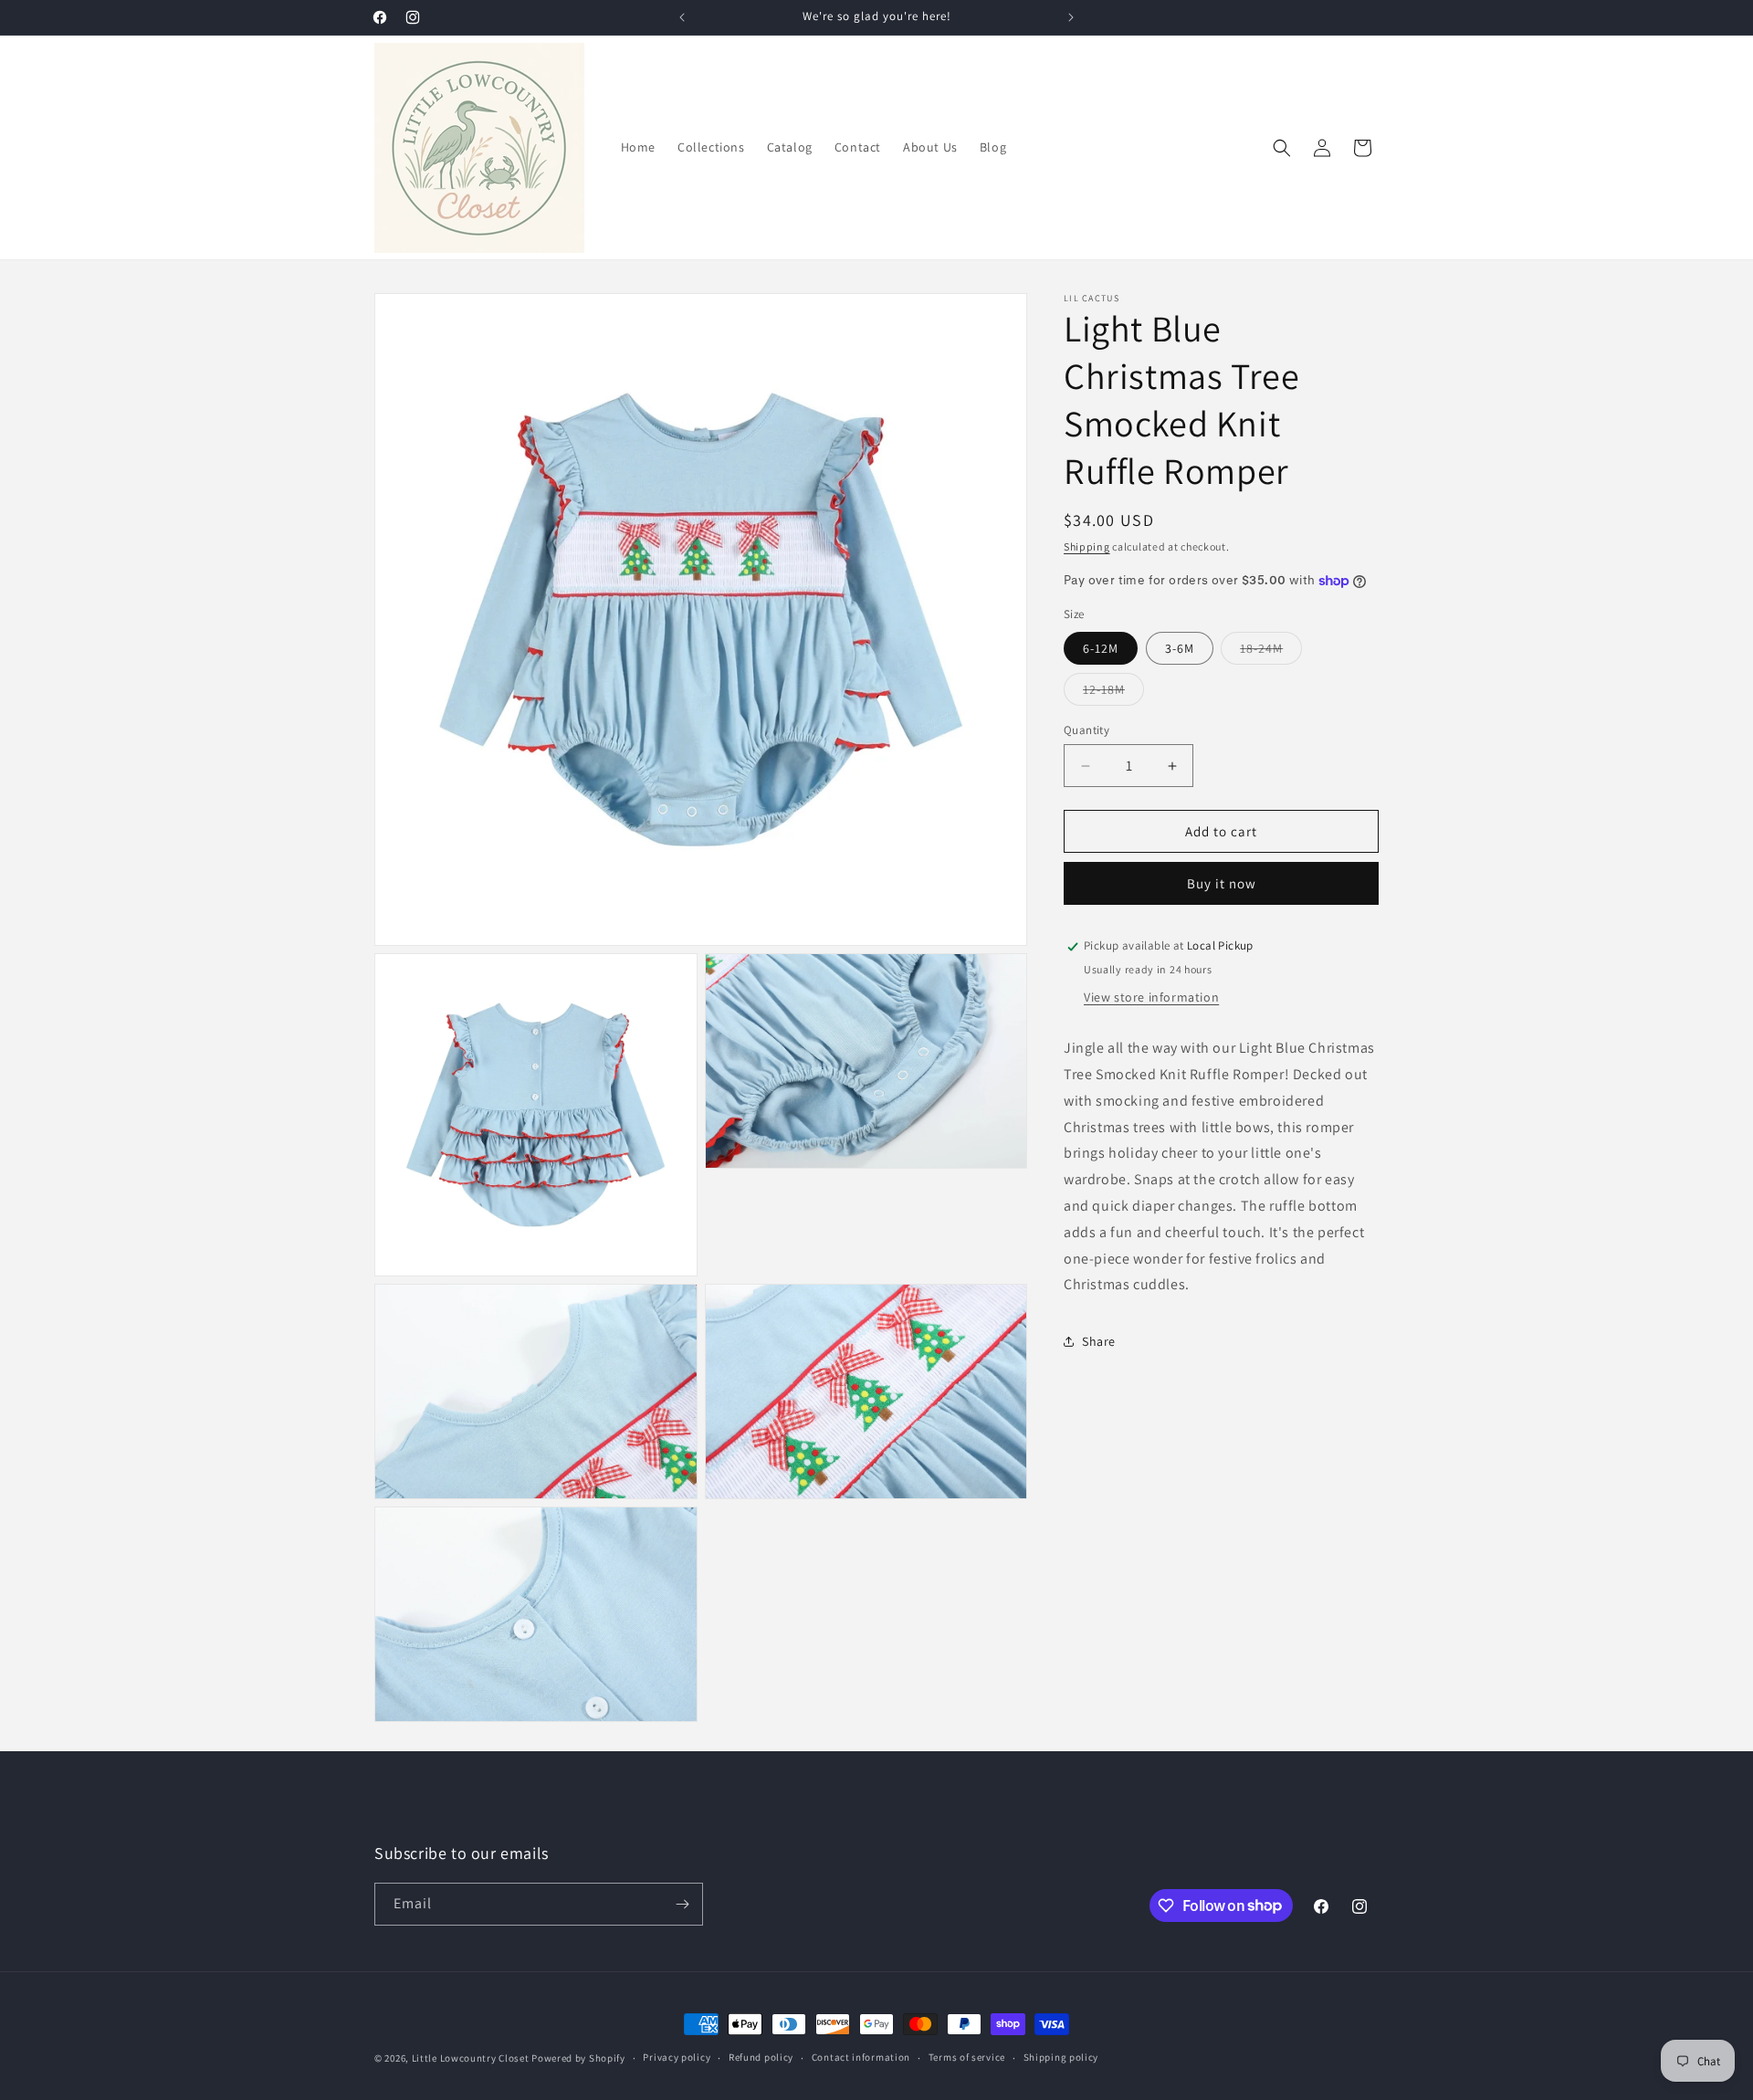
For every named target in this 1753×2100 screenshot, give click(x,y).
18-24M (1271, 652)
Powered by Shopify (578, 2058)
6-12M (1101, 648)
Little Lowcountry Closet (471, 2058)
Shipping (1087, 546)
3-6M (1180, 648)
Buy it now (1222, 884)
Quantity (1086, 730)
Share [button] (1099, 1341)
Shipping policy (1061, 2057)
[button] (1282, 148)
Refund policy (761, 2057)
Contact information (861, 2057)
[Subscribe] (682, 1904)
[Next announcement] (1071, 17)
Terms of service (967, 2057)
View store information (1151, 997)
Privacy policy (677, 2057)
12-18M (1113, 693)
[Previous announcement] (682, 17)
